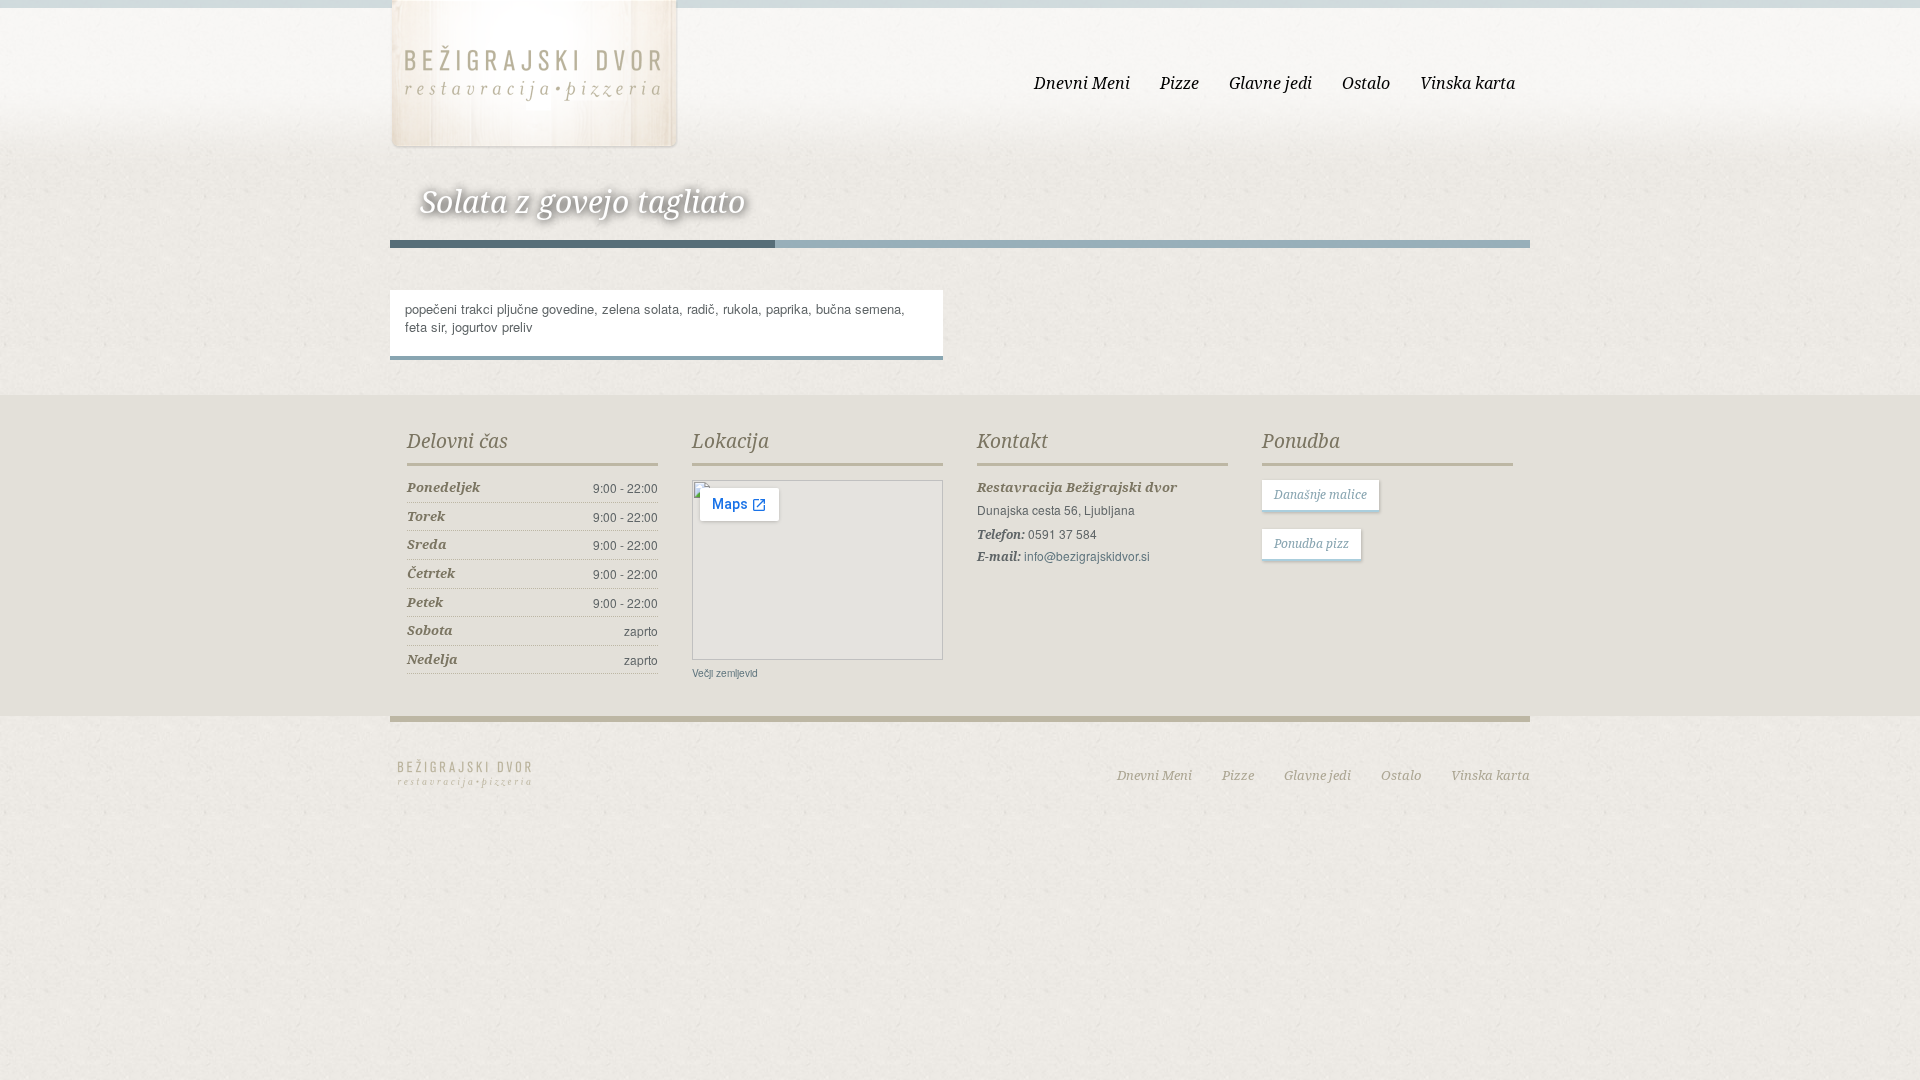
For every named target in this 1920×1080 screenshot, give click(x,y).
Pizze (1179, 83)
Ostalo (1366, 83)
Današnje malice (1320, 494)
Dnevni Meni (1082, 83)
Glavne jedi (1270, 83)
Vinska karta (1467, 83)
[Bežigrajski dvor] (534, 71)
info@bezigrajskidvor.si (1087, 555)
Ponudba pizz (1311, 543)
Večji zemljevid (725, 672)
